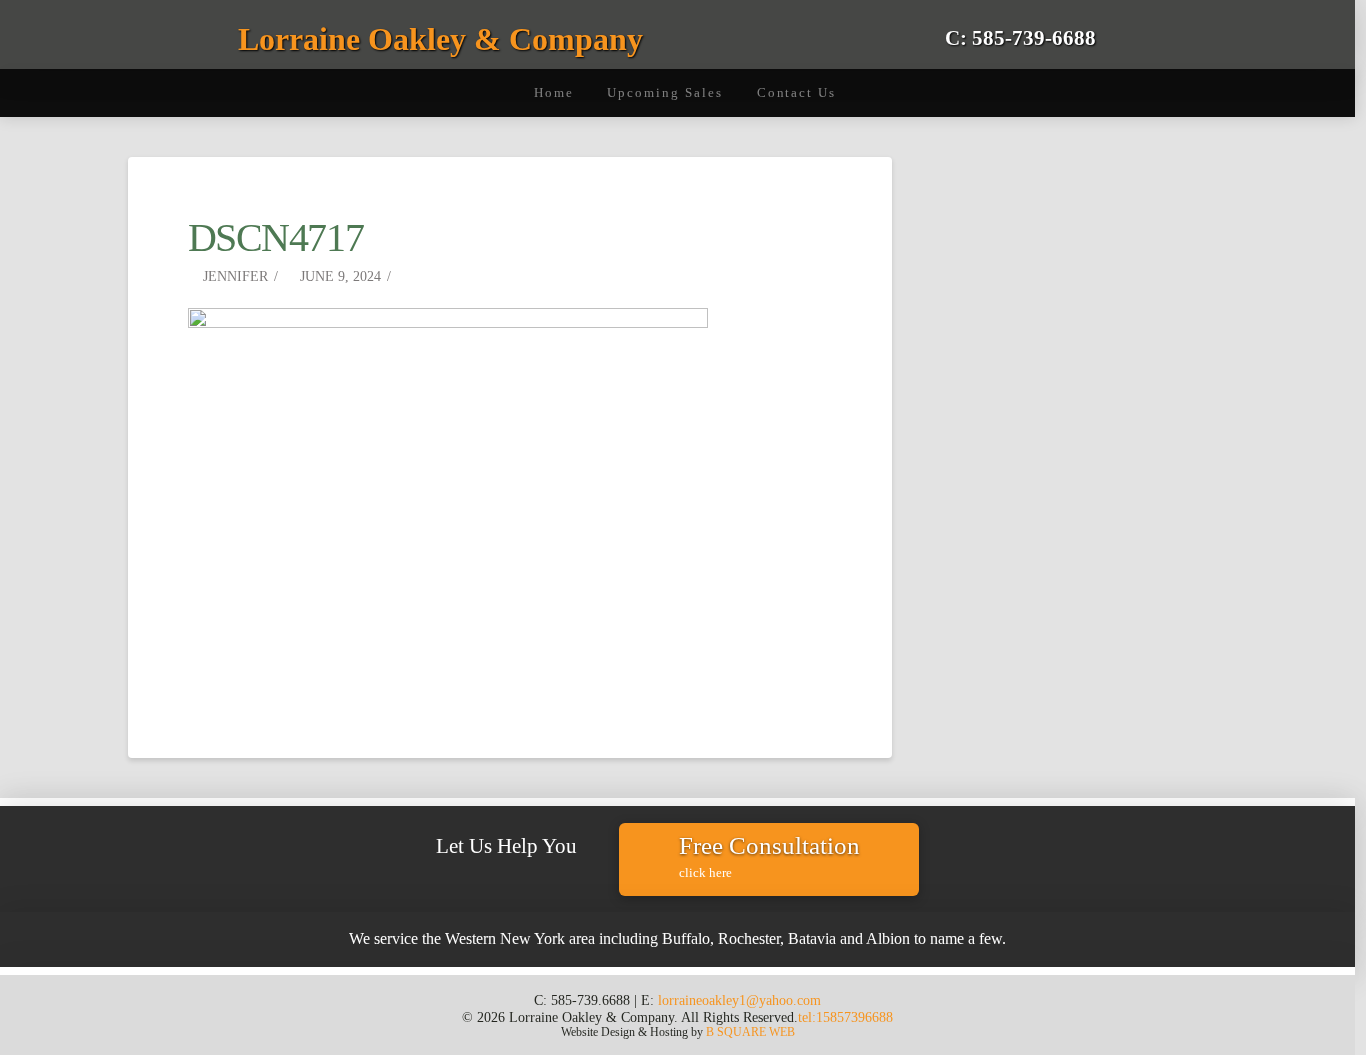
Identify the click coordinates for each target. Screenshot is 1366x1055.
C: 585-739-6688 (1020, 37)
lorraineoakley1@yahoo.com (739, 1000)
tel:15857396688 (845, 1017)
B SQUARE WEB (750, 1032)
